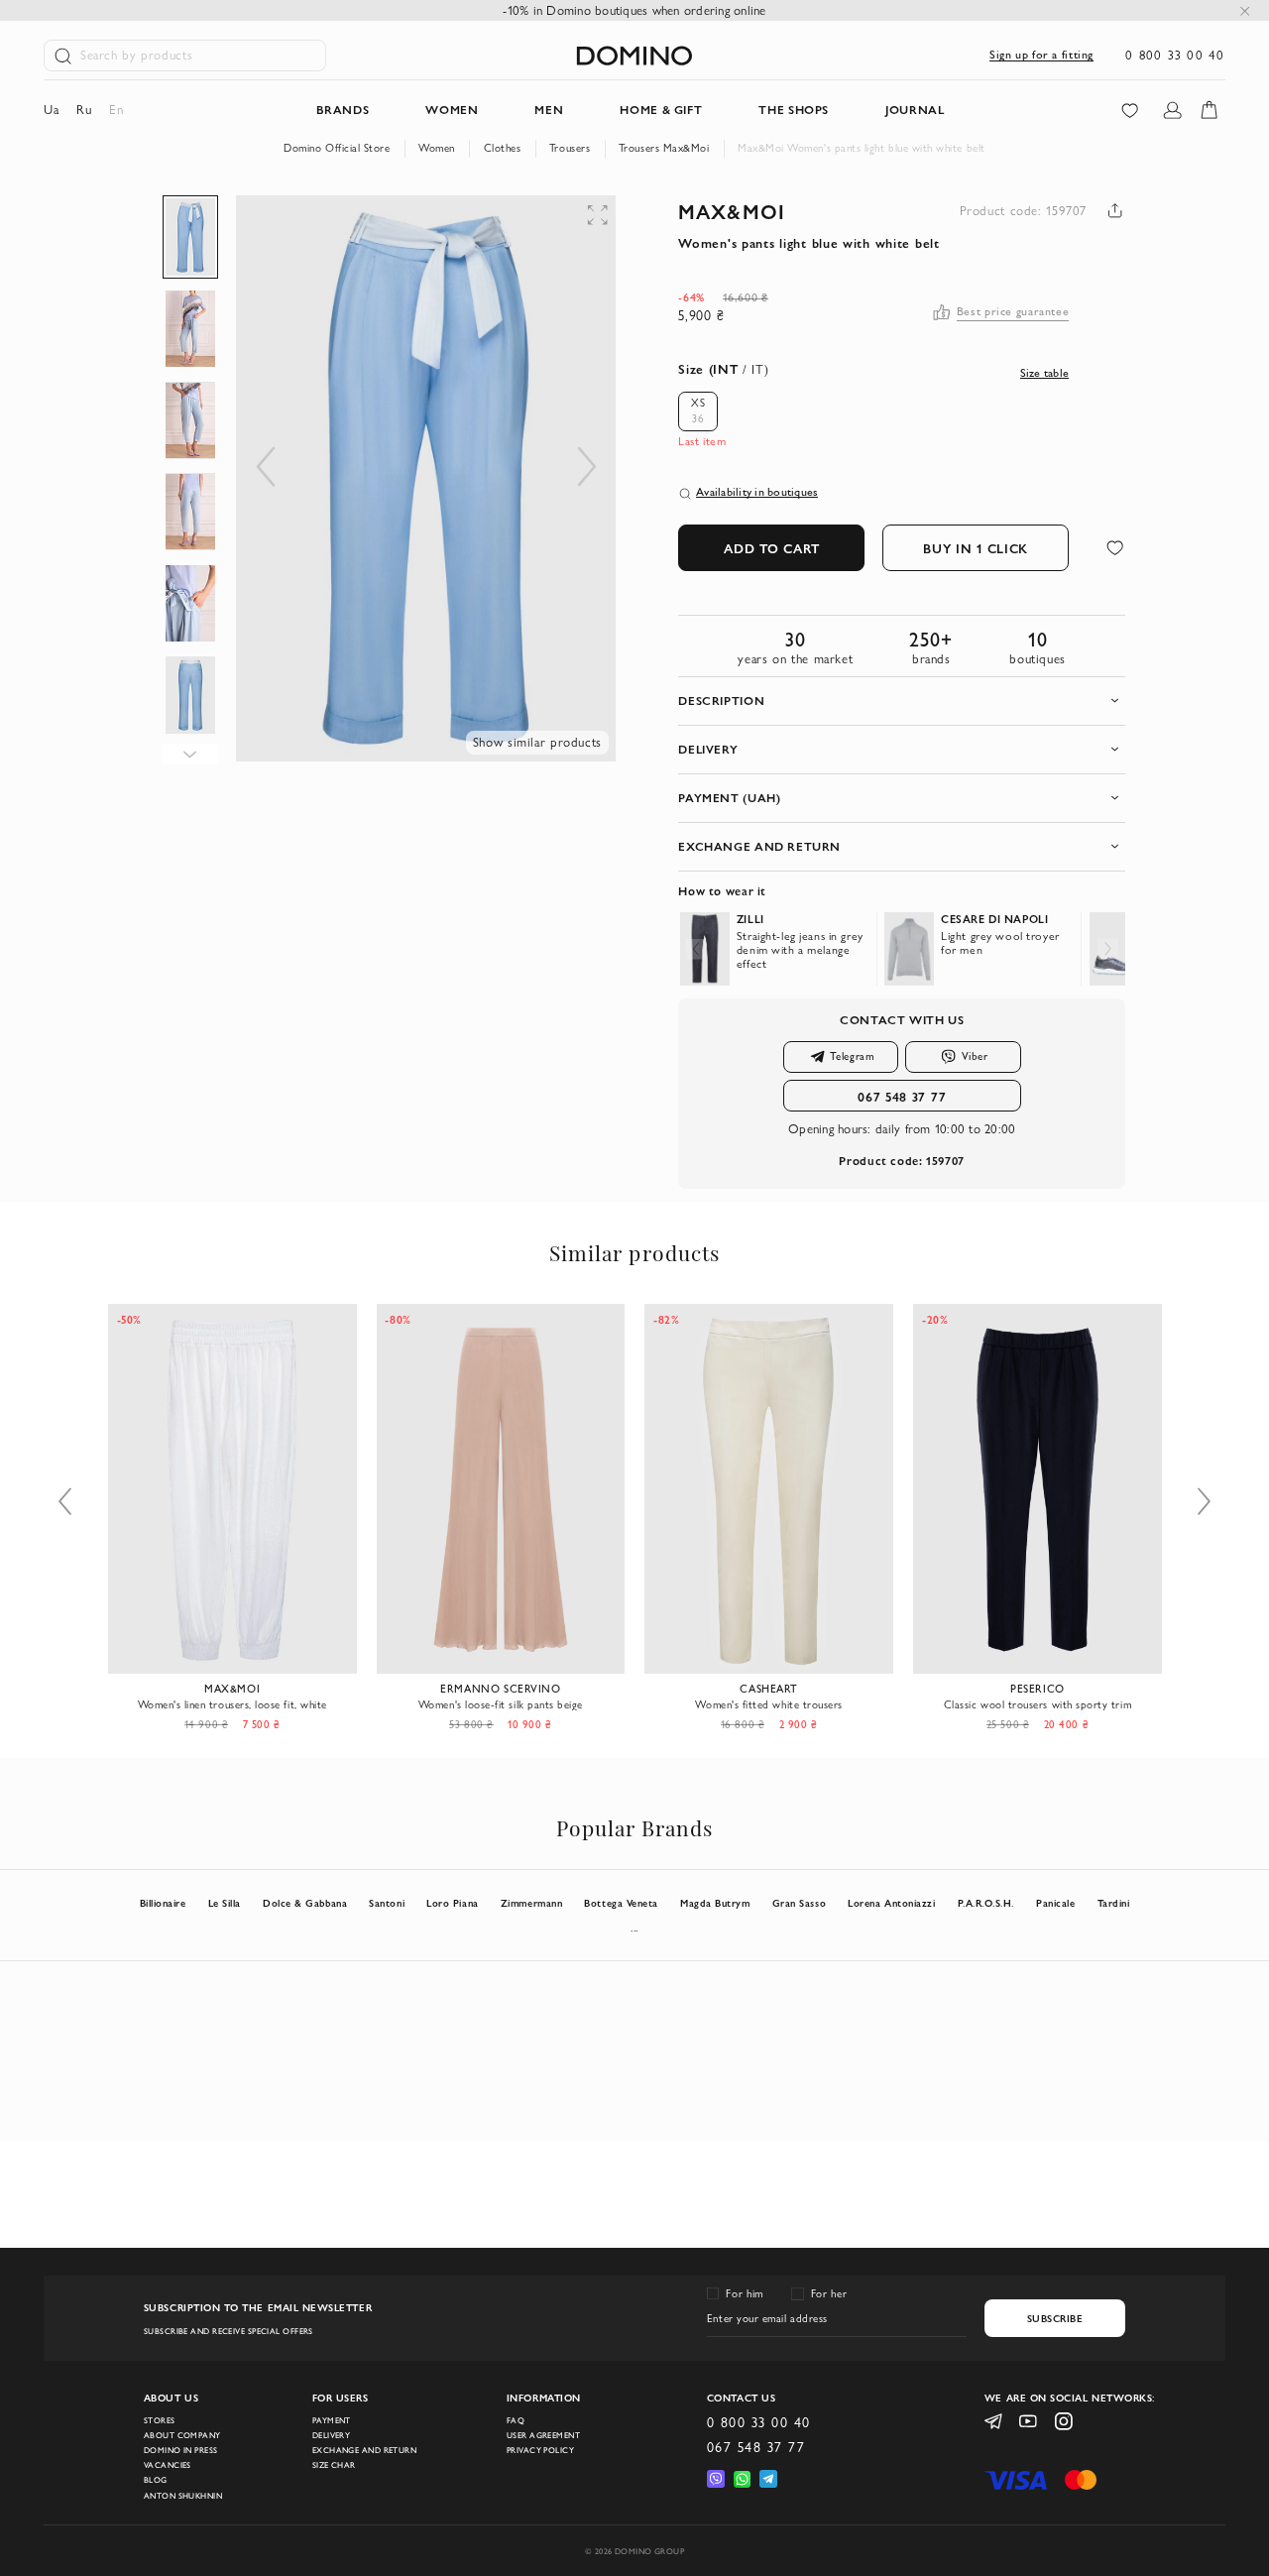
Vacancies (168, 2465)
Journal (915, 110)
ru (84, 110)
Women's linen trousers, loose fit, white (232, 1704)
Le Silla (225, 1903)
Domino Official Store (337, 148)
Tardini (1114, 1903)
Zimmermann (531, 1903)
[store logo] (634, 56)
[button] (476, 235)
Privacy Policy (540, 2450)
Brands (343, 110)
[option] (698, 411)
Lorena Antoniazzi (891, 1903)
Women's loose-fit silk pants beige (501, 1704)
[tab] (902, 701)
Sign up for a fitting (1041, 55)
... (634, 1928)
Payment (332, 2420)
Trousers (570, 148)
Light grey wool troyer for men (1000, 943)
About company (182, 2435)
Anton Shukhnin (183, 2496)
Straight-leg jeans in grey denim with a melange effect (800, 950)
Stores (160, 2420)
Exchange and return (364, 2450)
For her (829, 2293)
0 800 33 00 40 (1175, 55)
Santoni (387, 1903)
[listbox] (704, 411)
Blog (156, 2480)
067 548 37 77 (902, 1096)
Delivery (332, 2435)
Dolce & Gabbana (305, 1903)
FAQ (516, 2420)
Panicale (1055, 1903)
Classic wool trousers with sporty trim (1038, 1704)
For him (744, 2293)
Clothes (503, 148)
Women (437, 148)
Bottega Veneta (621, 1903)
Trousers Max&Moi (664, 148)
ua (51, 110)
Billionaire (163, 1903)
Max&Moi (731, 211)
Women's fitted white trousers (768, 1704)
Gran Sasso (799, 1903)
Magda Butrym (715, 1903)
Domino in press (181, 2450)
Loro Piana (452, 1903)
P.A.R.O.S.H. (986, 1903)
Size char (334, 2465)
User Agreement (543, 2435)
